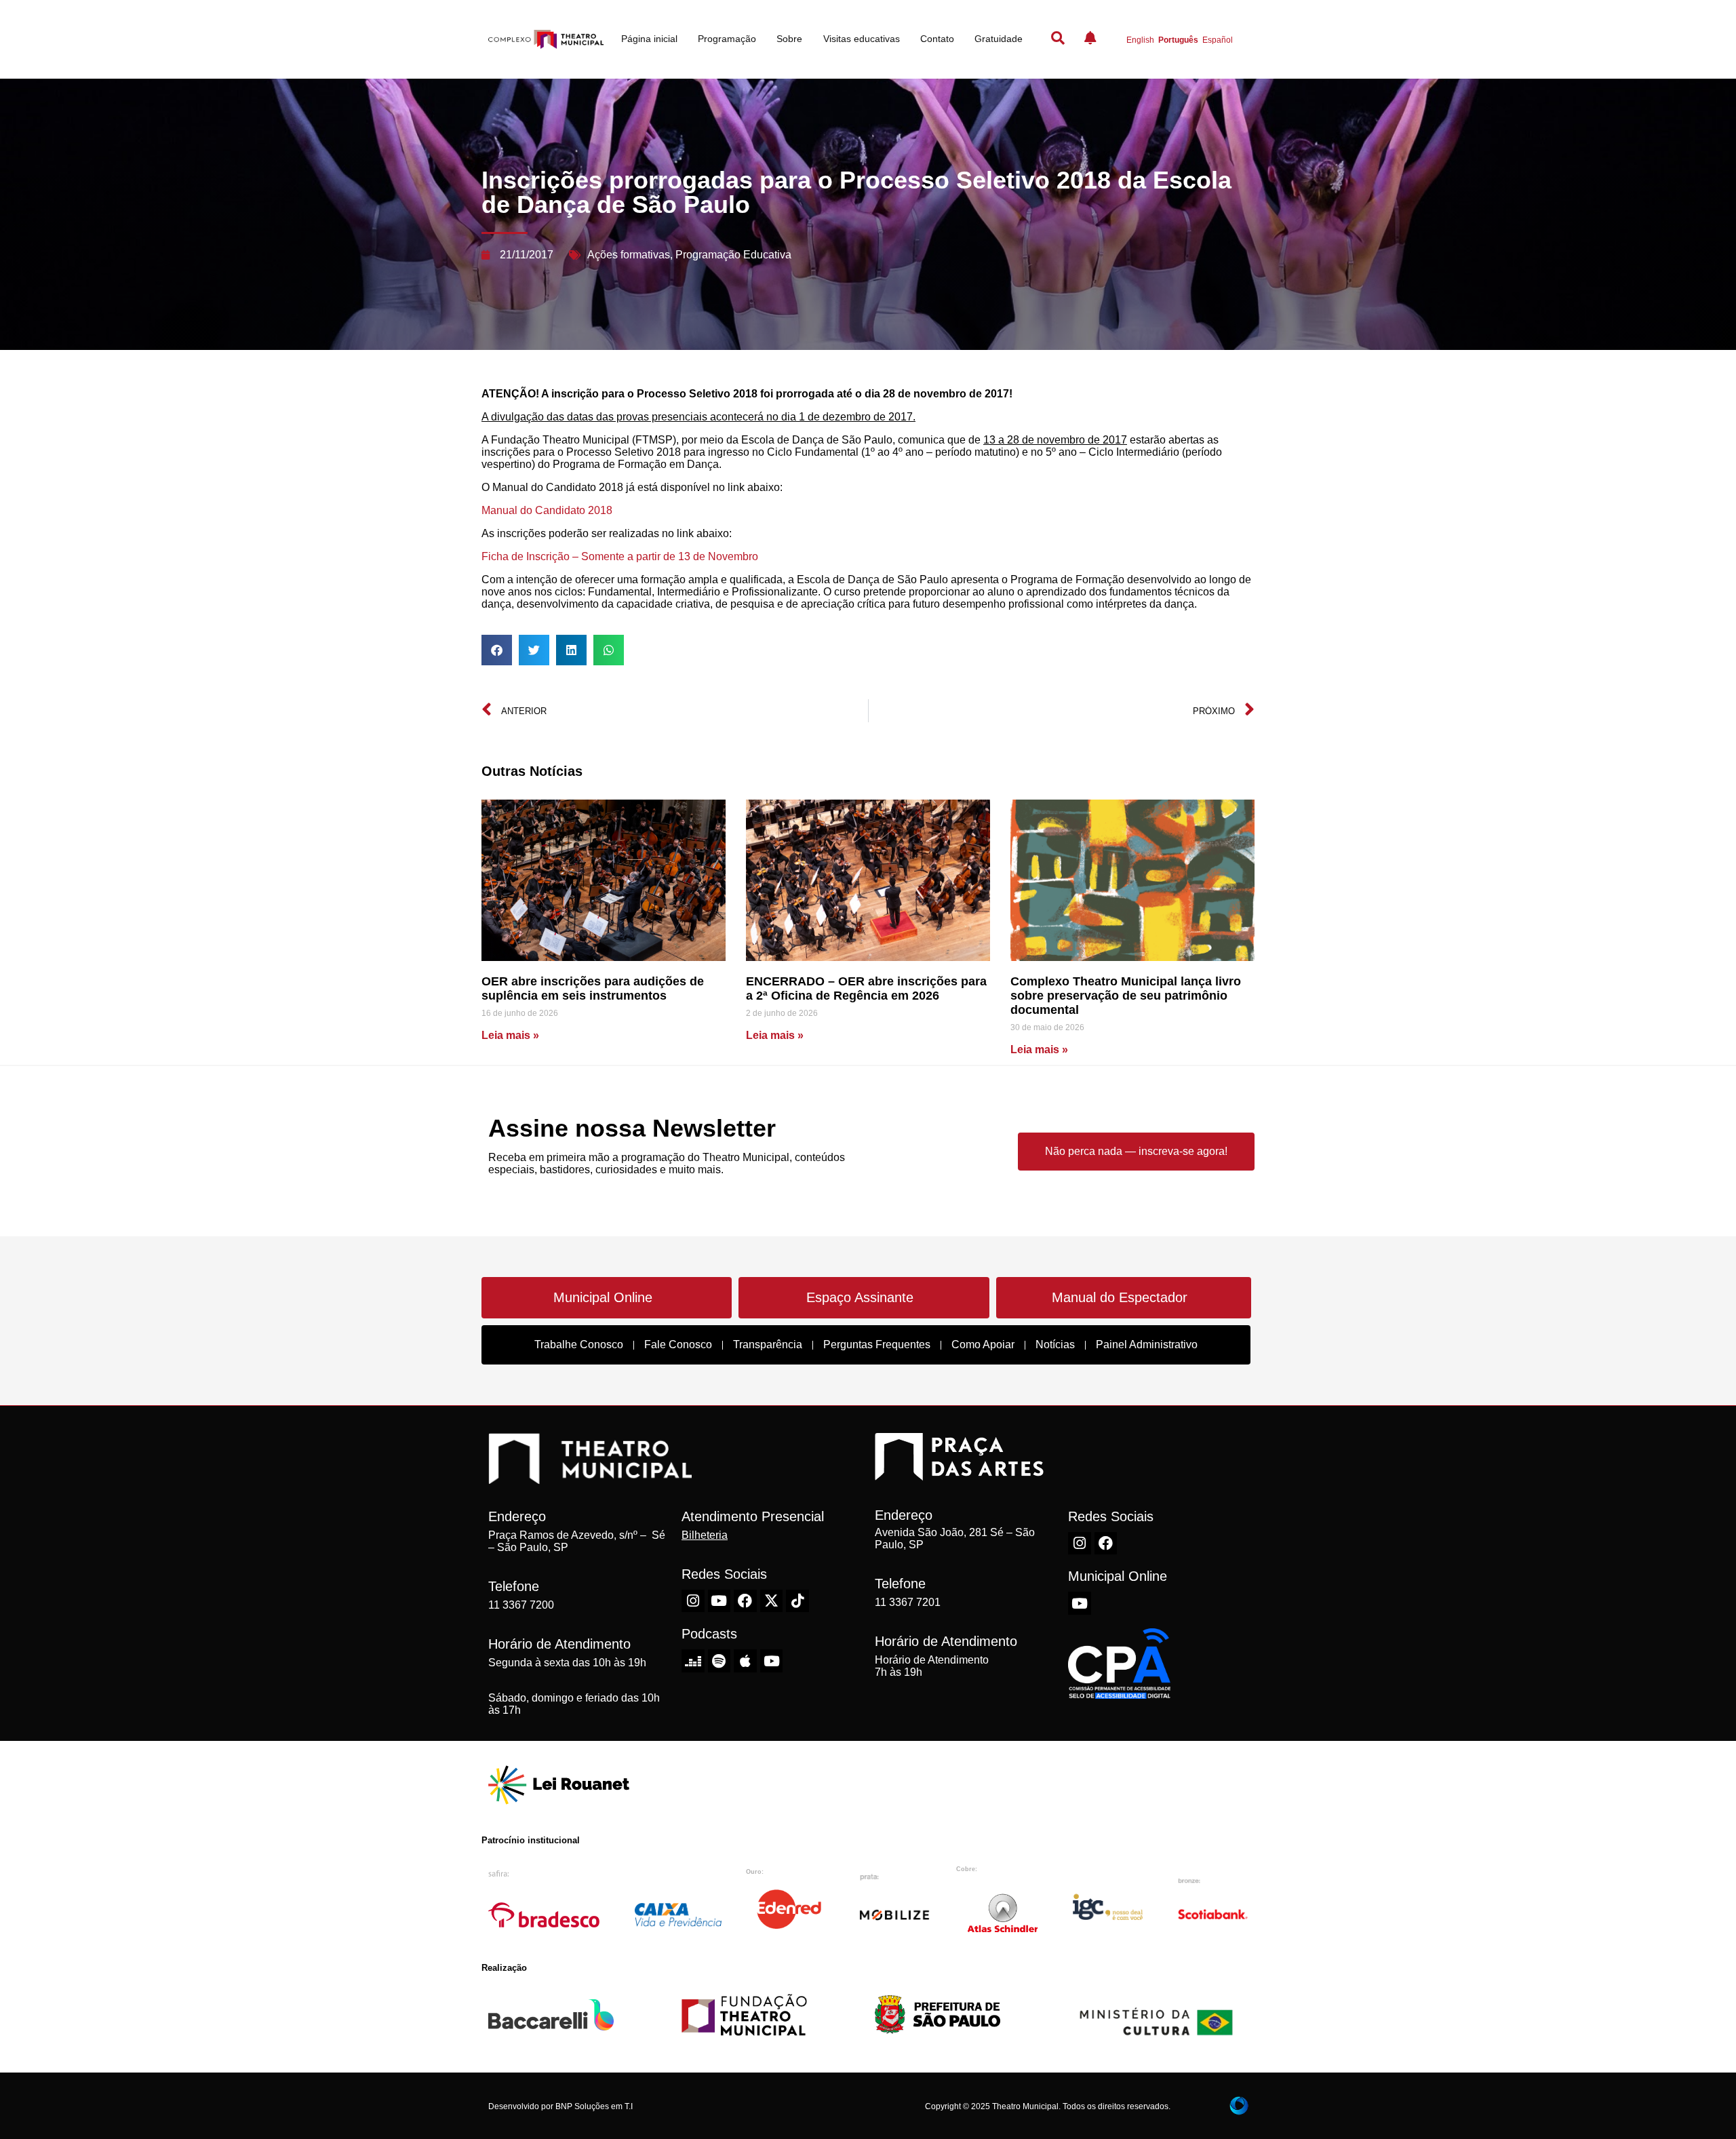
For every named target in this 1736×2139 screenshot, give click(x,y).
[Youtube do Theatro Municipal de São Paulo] (719, 1601)
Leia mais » (510, 1035)
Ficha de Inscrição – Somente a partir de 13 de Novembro (621, 556)
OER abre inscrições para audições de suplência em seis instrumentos (593, 988)
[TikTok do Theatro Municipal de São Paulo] (797, 1601)
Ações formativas (629, 255)
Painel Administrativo (1147, 1345)
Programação (727, 39)
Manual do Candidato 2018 (547, 510)
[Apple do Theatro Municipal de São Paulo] (745, 1661)
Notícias (1055, 1345)
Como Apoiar (983, 1345)
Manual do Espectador (1120, 1297)
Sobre (789, 39)
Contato (937, 39)
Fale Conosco (678, 1345)
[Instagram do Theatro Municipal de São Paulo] (693, 1601)
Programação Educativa (733, 255)
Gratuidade (999, 39)
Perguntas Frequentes (877, 1345)
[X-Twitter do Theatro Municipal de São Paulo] (772, 1601)
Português (1178, 40)
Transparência (768, 1345)
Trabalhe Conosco (579, 1345)
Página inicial (649, 39)
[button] (497, 650)
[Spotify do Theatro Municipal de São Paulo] (719, 1661)
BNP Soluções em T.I (594, 2106)
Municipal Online (603, 1297)
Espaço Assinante (860, 1297)
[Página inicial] (546, 40)
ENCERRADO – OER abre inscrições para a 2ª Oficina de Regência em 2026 (866, 988)
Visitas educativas (862, 39)
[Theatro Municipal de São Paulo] (590, 1477)
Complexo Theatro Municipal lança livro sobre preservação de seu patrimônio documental (1126, 996)
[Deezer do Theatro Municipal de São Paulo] (693, 1661)
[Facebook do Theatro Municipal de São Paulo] (745, 1601)
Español (1218, 40)
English (1140, 40)
